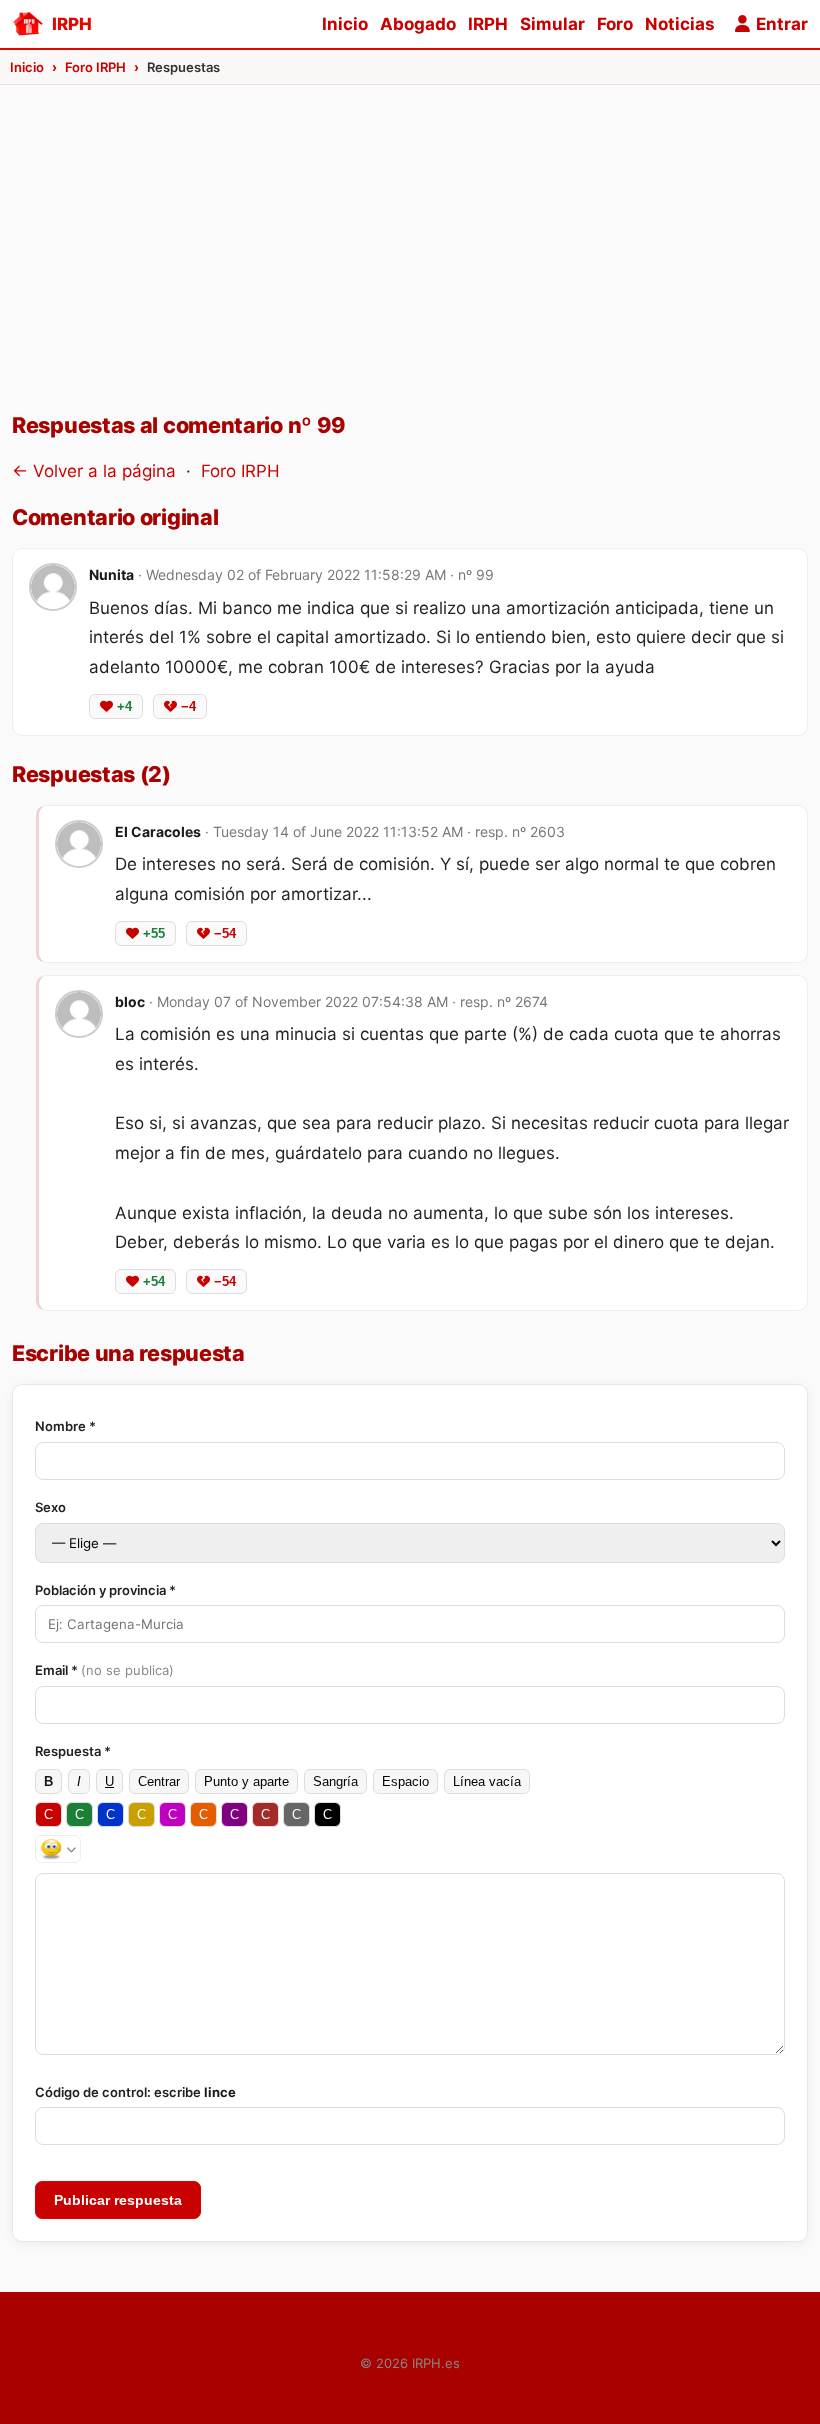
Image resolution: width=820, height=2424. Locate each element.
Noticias (680, 24)
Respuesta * (73, 1751)
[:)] (58, 1849)
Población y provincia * (105, 1590)
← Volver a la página (94, 471)
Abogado (418, 24)
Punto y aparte (246, 1781)
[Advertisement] (410, 261)
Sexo (50, 1507)
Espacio (405, 1781)
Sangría (335, 1781)
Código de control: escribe (135, 2092)
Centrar (159, 1781)
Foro (615, 24)
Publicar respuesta (118, 2200)
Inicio (345, 24)
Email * (104, 1670)
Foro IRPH (240, 471)
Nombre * (65, 1426)
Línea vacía (487, 1781)
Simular (552, 24)
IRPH (488, 24)
